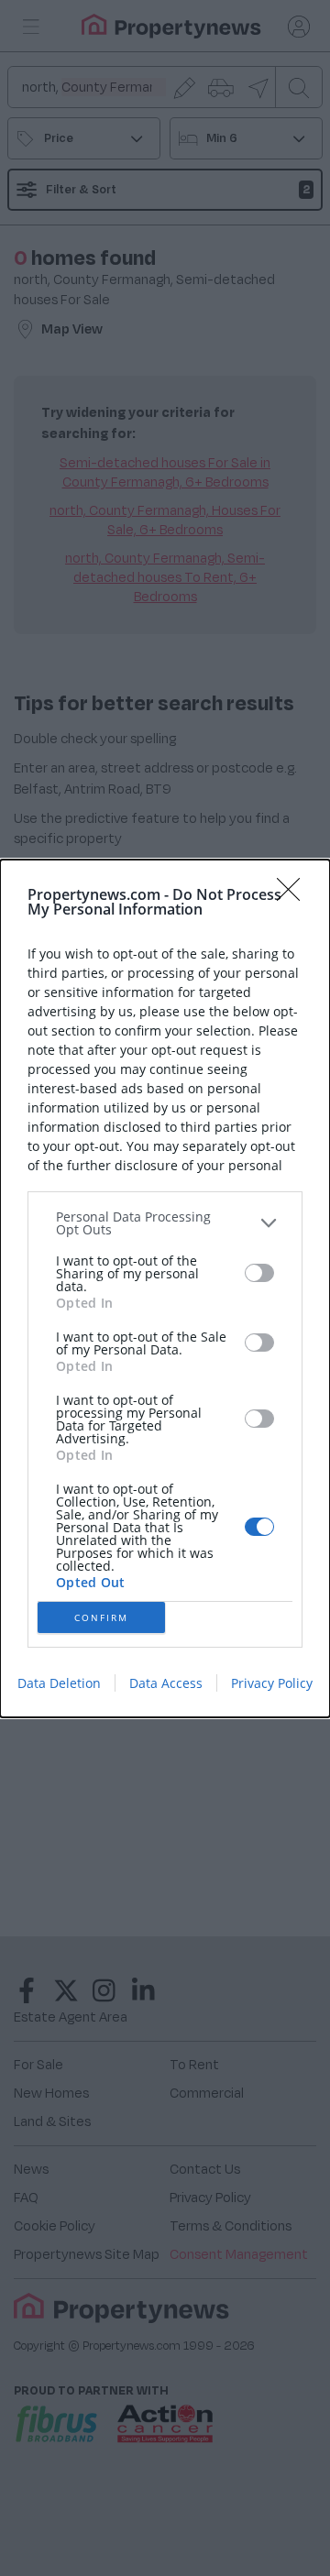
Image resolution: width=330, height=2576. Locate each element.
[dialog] (165, 1288)
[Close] (294, 895)
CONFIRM (101, 1617)
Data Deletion (59, 1683)
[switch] (259, 1273)
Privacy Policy (272, 1683)
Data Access (166, 1683)
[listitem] (165, 1223)
